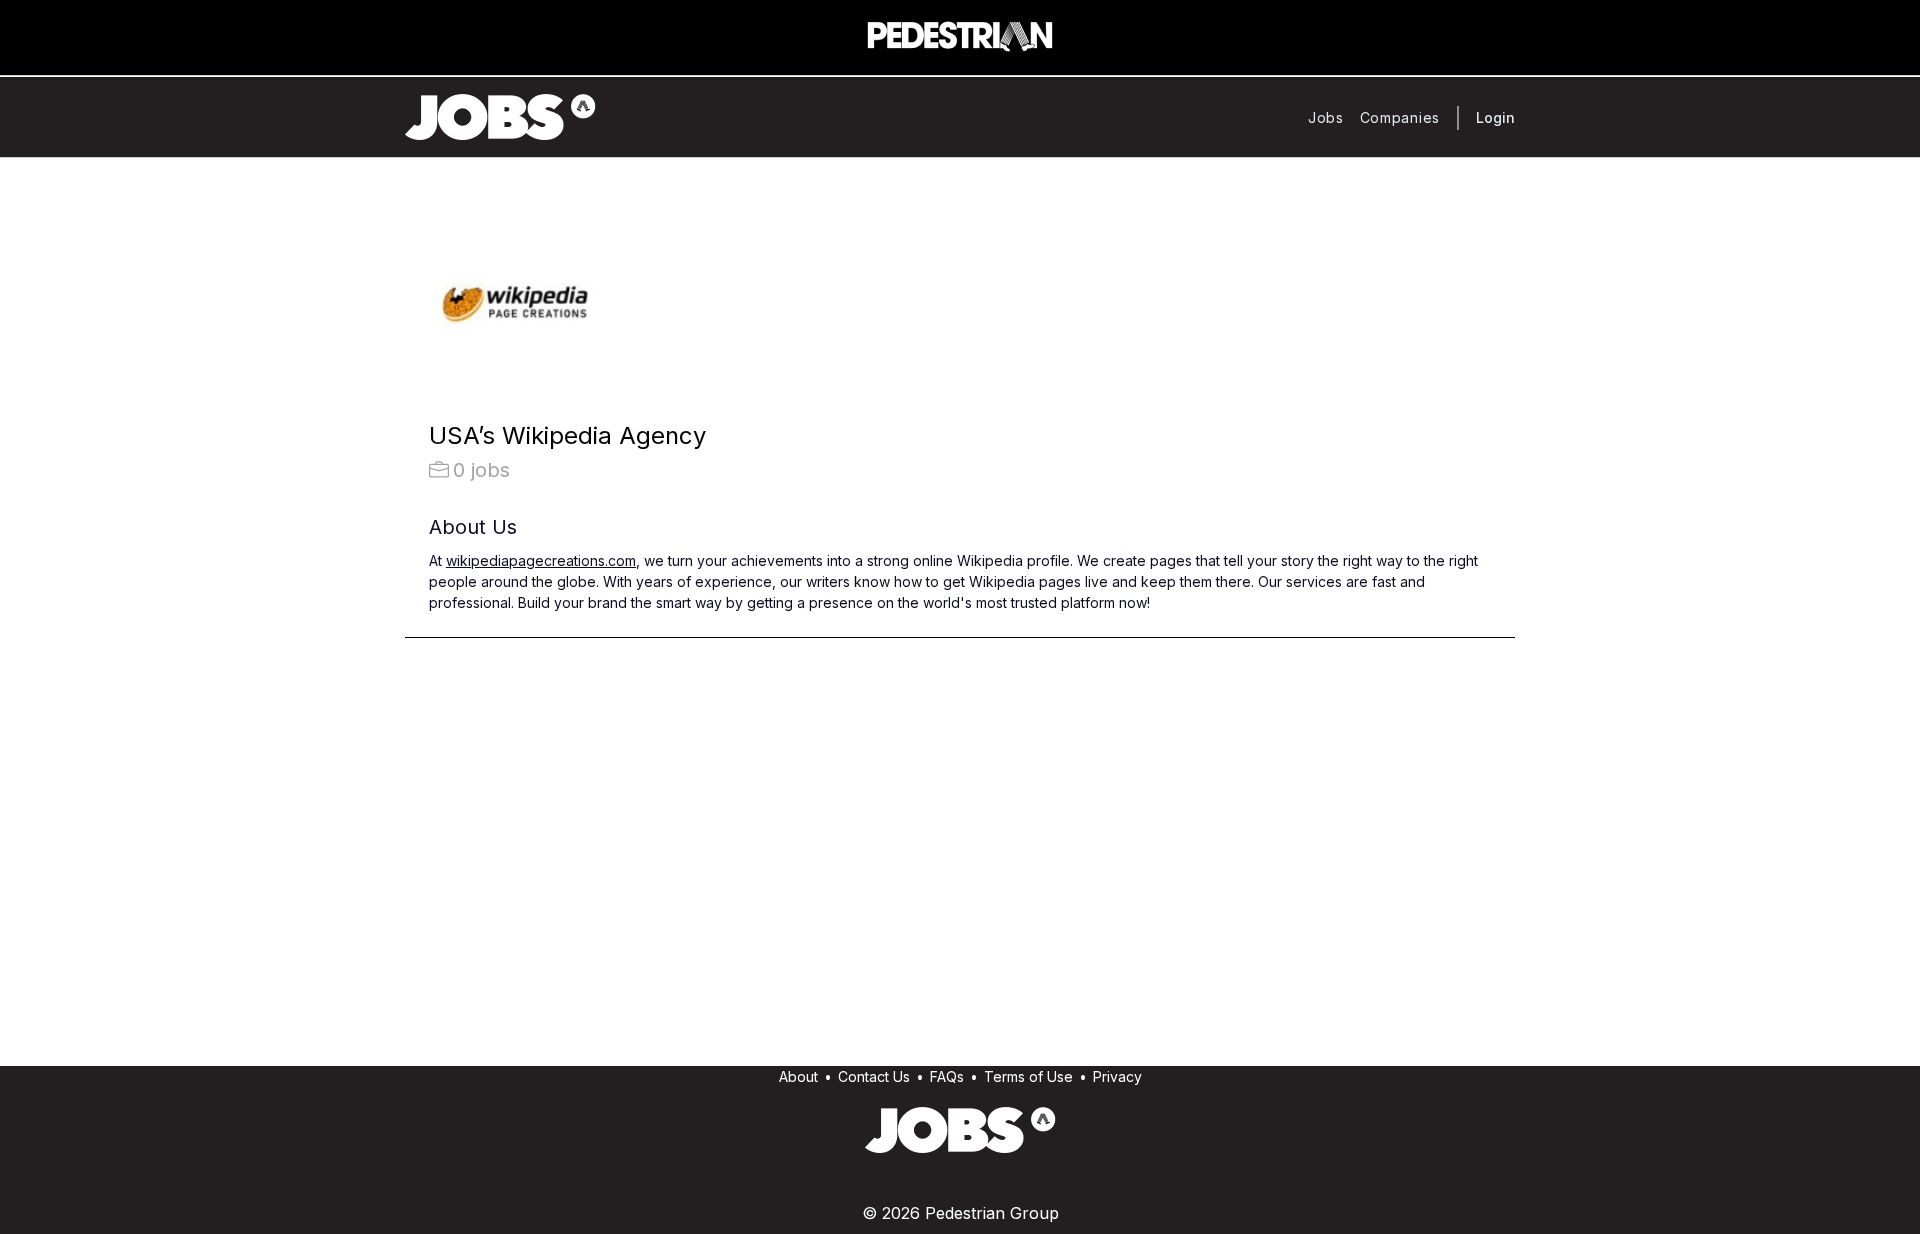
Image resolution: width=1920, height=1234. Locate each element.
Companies (1400, 117)
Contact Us (874, 1076)
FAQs (947, 1076)
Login (1495, 117)
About (798, 1076)
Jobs (1326, 117)
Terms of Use (1028, 1076)
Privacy (1117, 1076)
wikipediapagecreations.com (541, 560)
